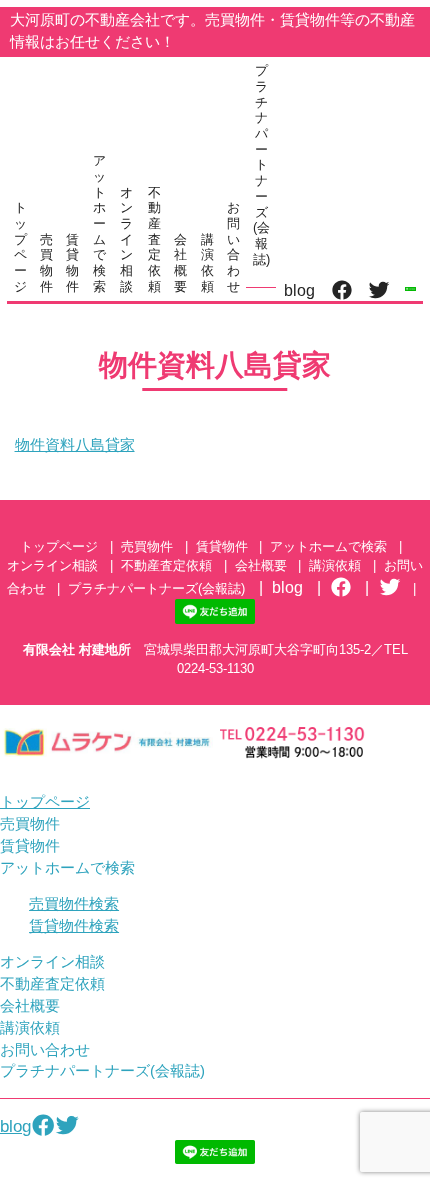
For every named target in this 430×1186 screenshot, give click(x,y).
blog (299, 290)
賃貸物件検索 (74, 926)
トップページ (20, 247)
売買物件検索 (74, 904)
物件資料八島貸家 (75, 445)
